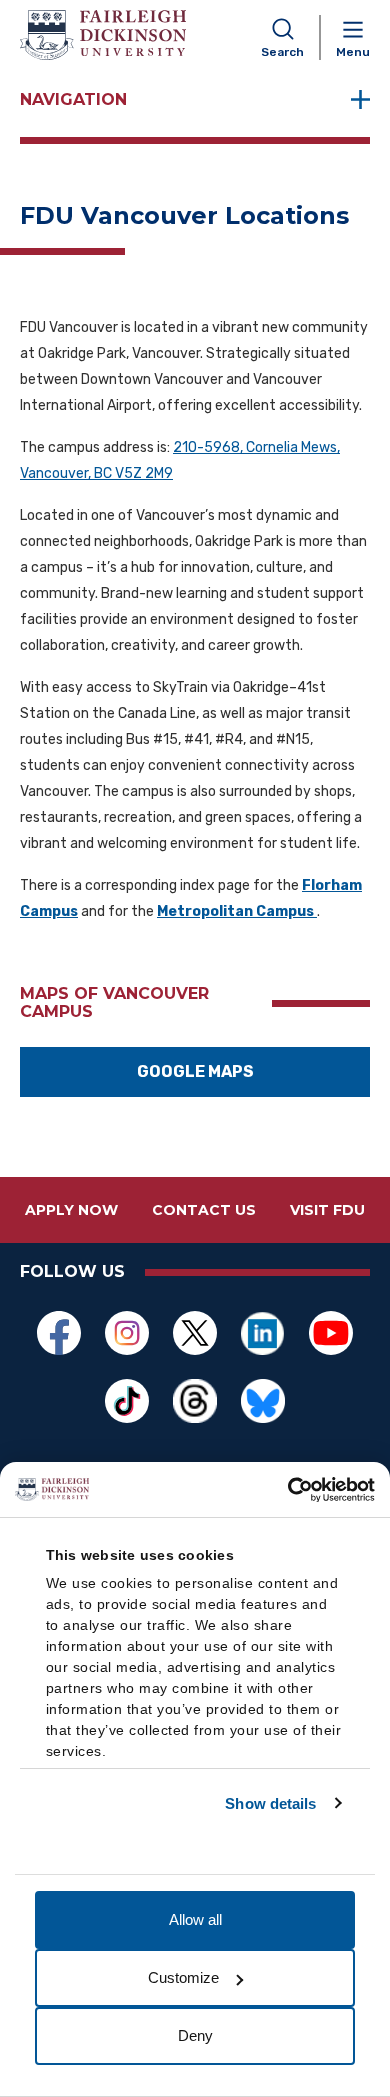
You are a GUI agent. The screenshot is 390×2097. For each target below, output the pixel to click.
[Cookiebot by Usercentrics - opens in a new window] (287, 1490)
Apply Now (71, 1210)
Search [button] (282, 52)
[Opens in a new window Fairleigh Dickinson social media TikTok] (127, 1401)
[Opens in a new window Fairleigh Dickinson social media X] (195, 1333)
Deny (195, 2035)
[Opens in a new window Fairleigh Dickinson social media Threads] (195, 1401)
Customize (183, 1977)
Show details (270, 1803)
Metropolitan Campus (237, 911)
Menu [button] (353, 52)
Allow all (195, 1919)
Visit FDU (327, 1210)
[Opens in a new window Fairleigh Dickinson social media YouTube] (331, 1333)
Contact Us (204, 1210)
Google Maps (195, 1071)
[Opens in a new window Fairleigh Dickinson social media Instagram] (127, 1333)
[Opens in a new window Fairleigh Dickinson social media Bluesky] (263, 1401)
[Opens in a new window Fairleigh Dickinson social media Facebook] (59, 1333)
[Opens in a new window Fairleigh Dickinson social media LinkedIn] (263, 1333)
